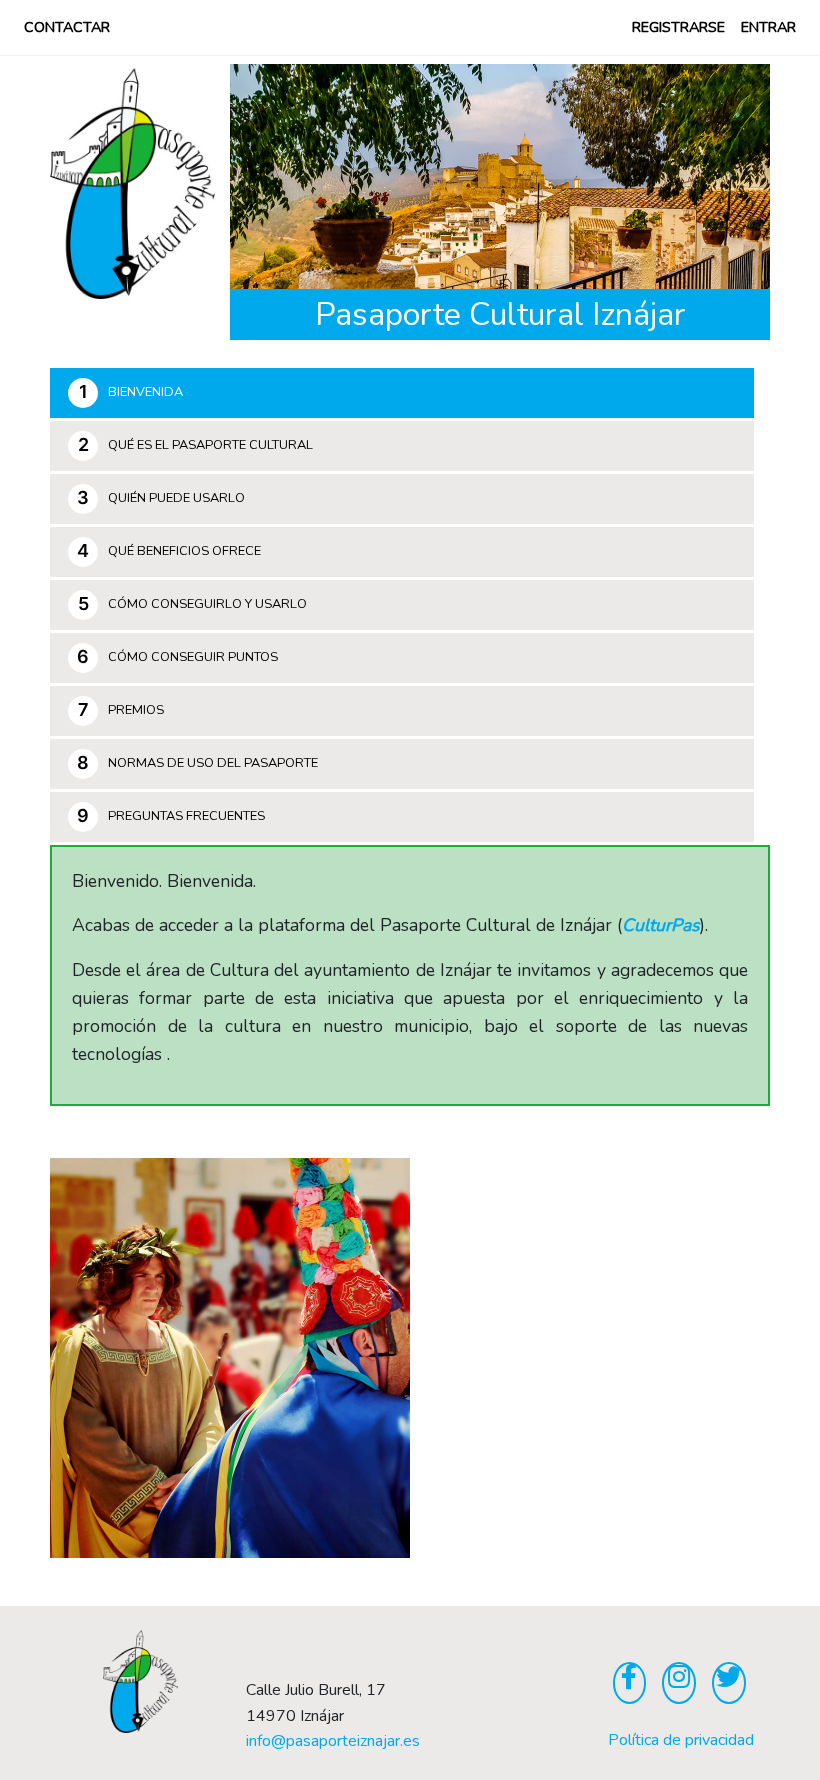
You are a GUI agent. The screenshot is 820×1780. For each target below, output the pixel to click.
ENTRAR (768, 27)
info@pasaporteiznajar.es (333, 1741)
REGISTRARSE (678, 27)
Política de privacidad (681, 1740)
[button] (270, 176)
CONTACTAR (67, 27)
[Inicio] (679, 1677)
